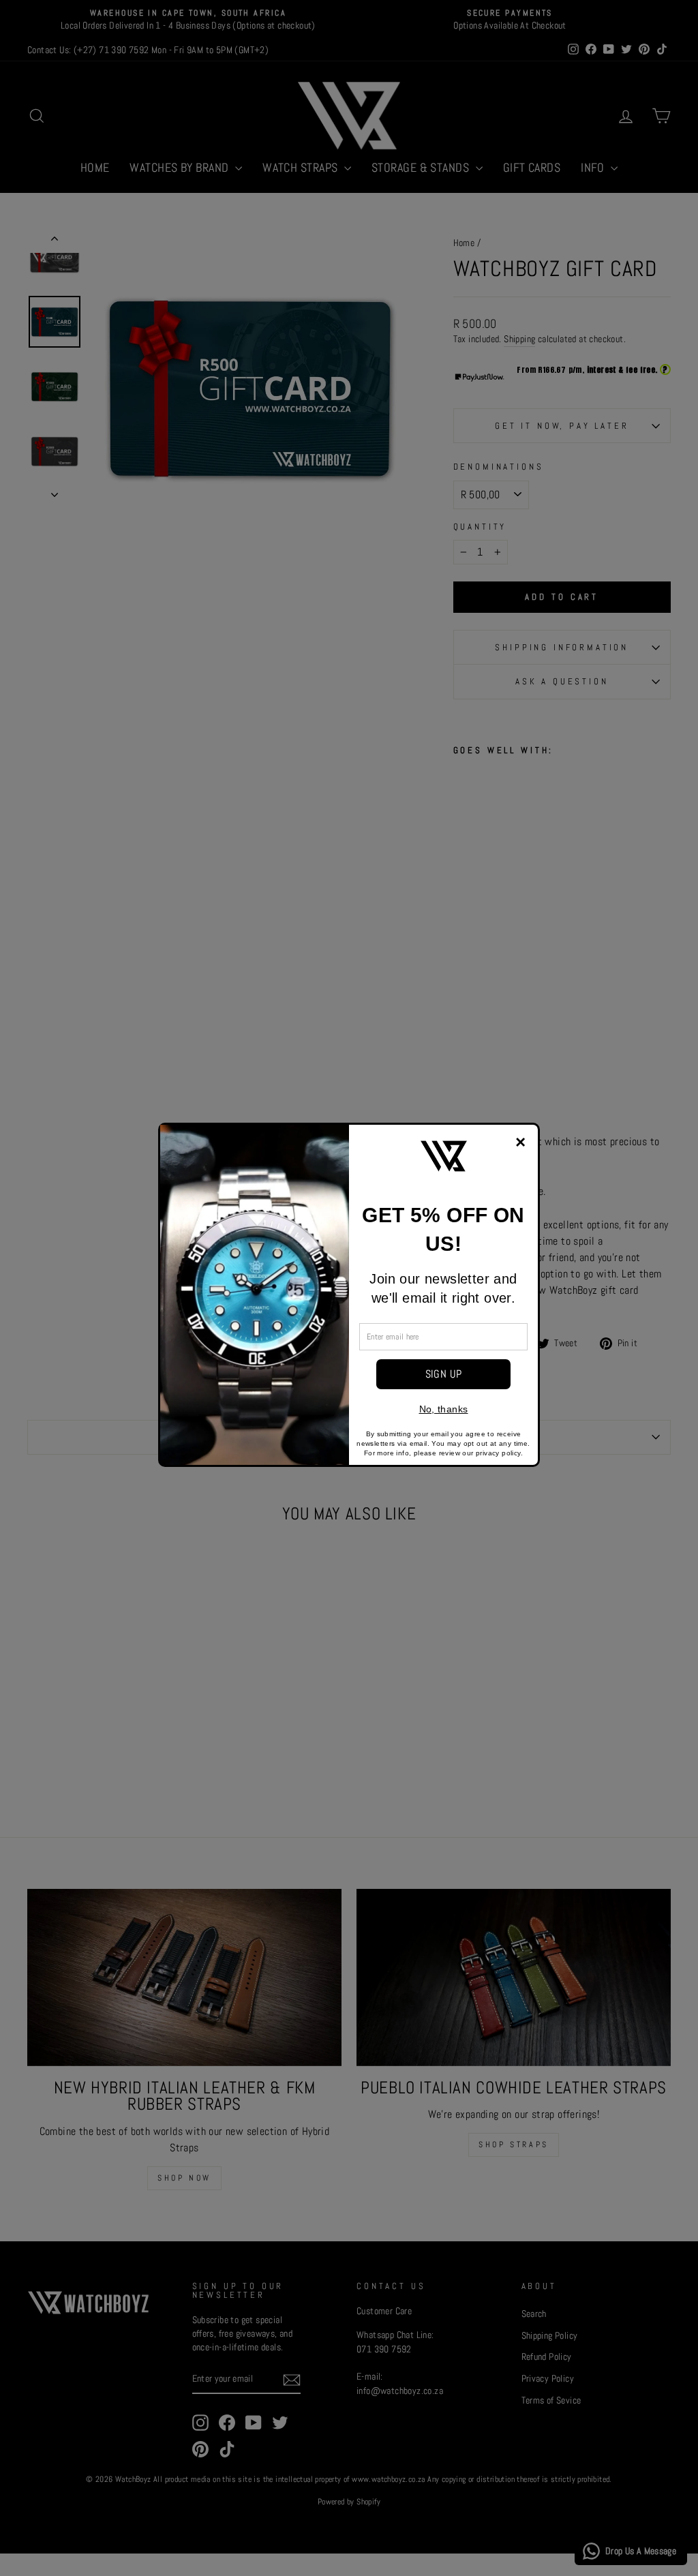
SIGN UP (444, 1374)
